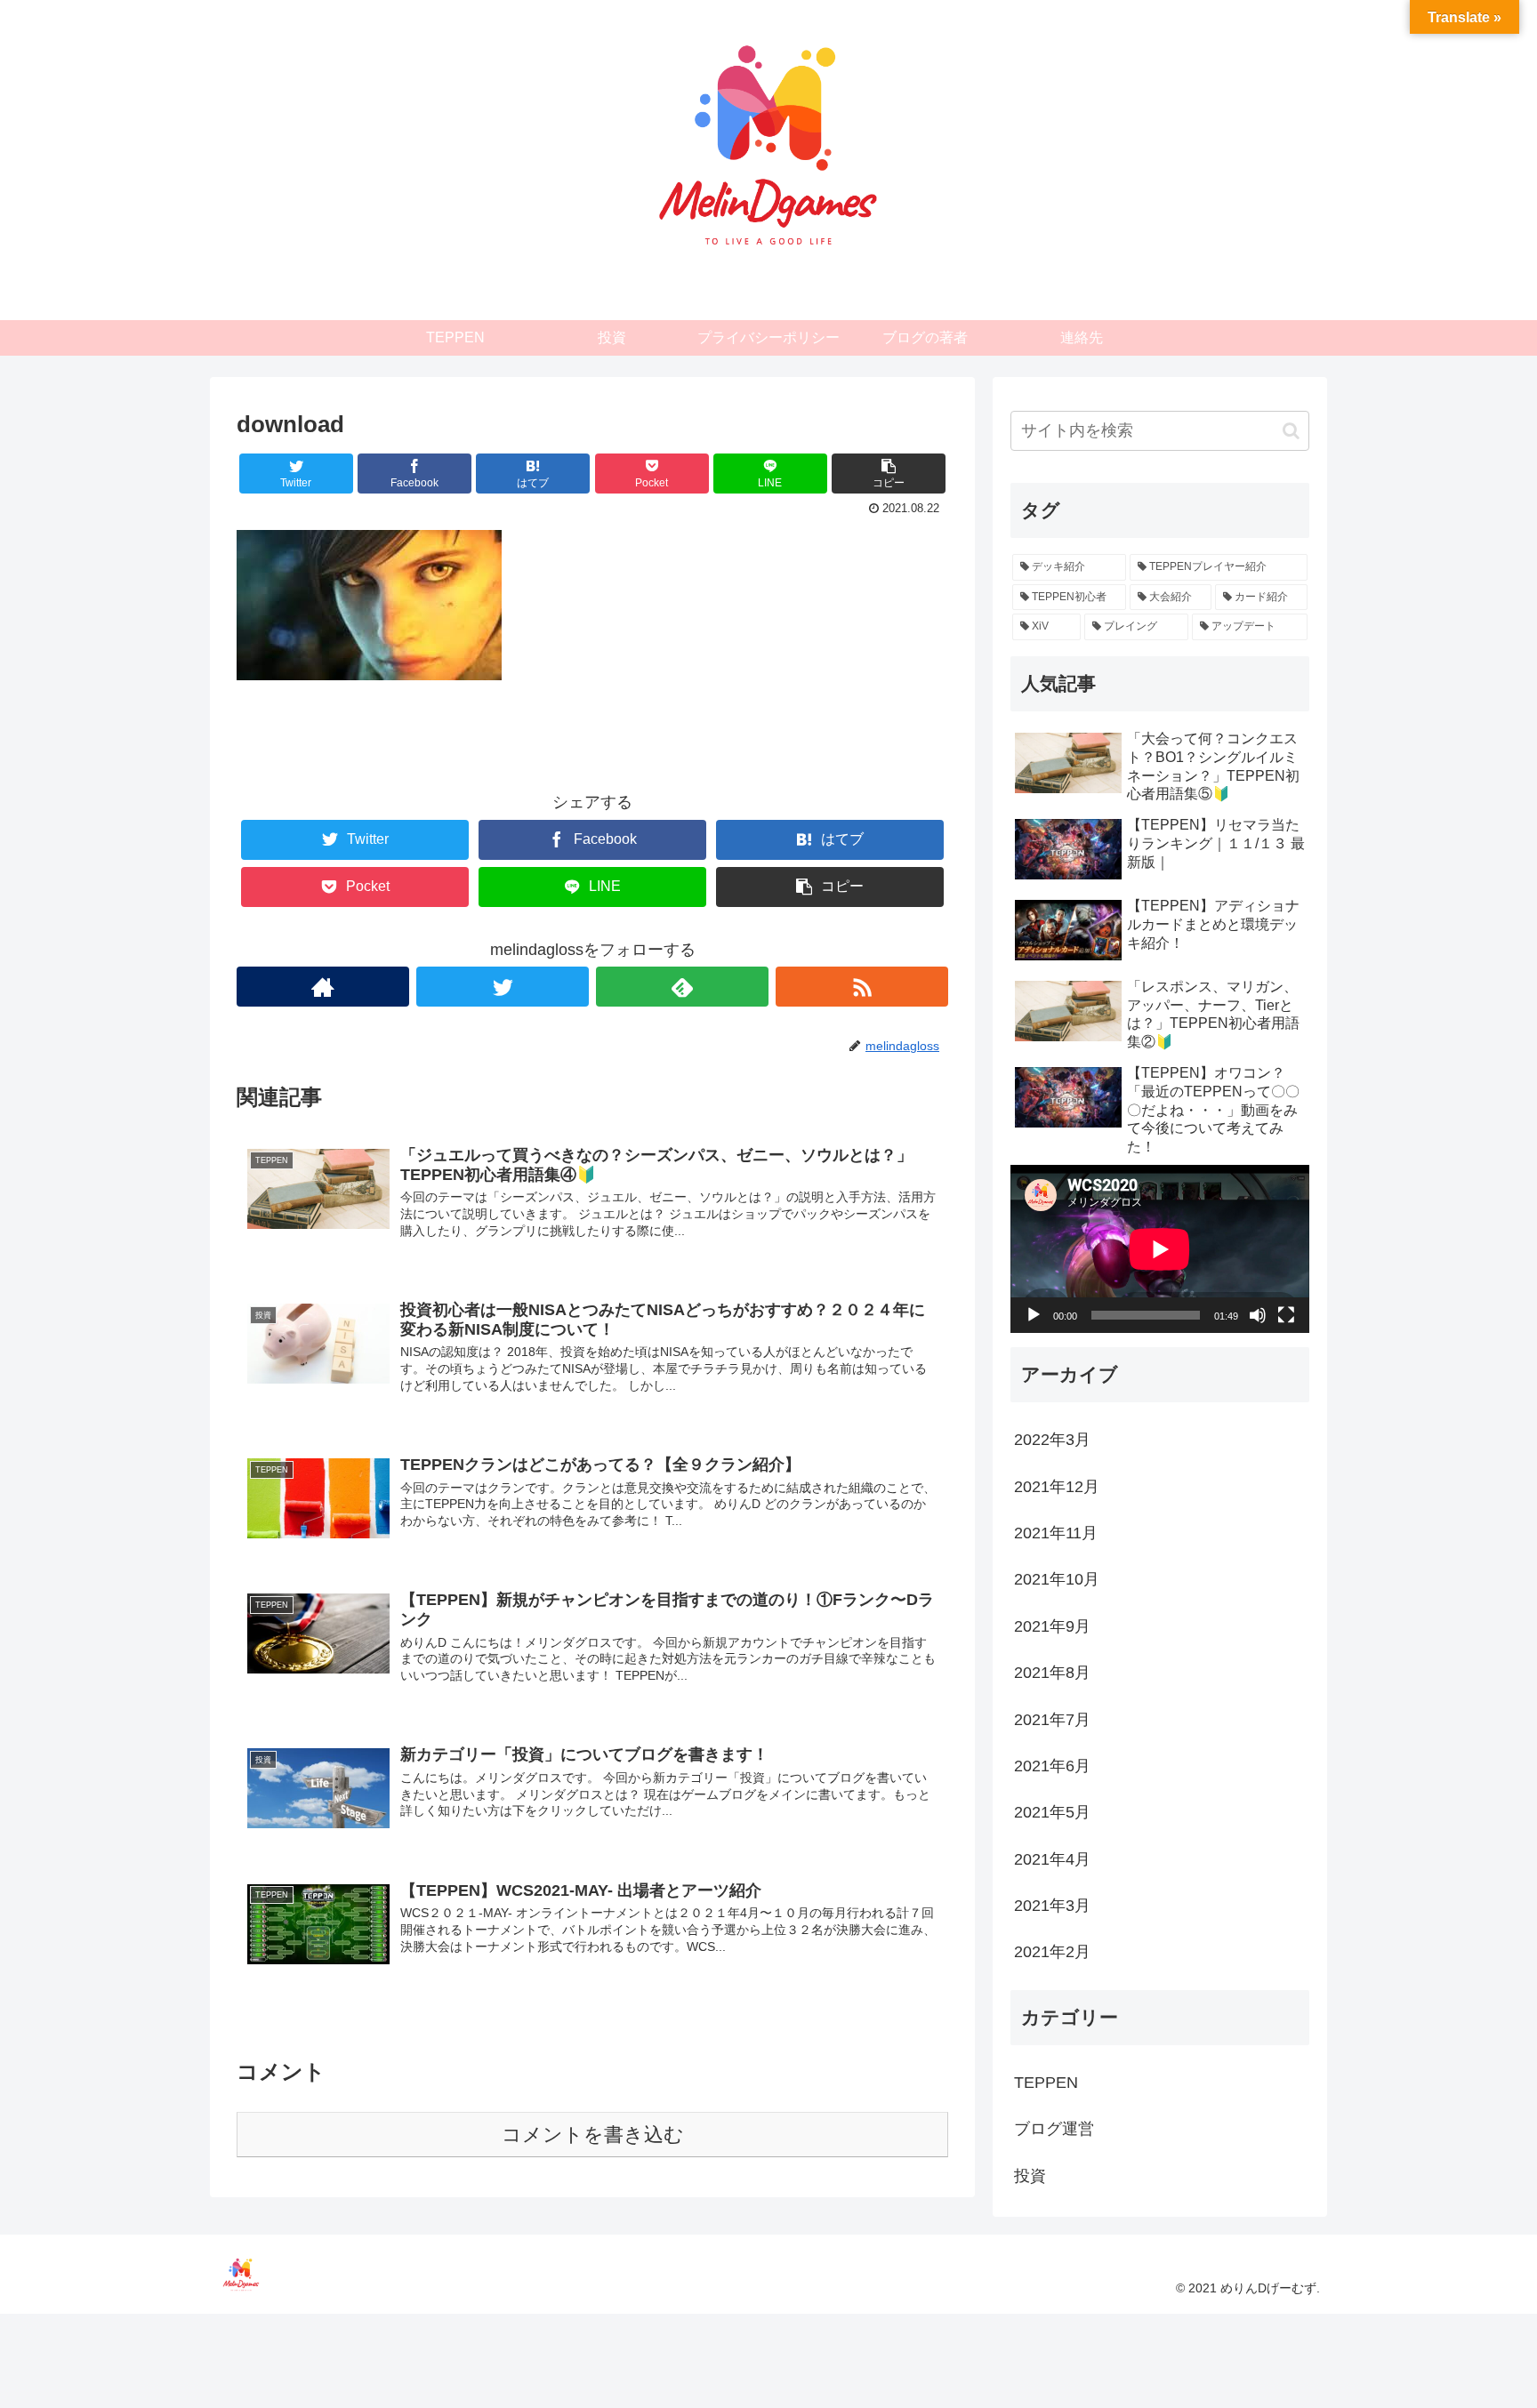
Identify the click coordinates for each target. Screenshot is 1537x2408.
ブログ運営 (1054, 2129)
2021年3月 (1052, 1906)
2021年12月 (1057, 1486)
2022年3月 (1052, 1440)
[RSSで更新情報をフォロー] (862, 987)
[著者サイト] (323, 987)
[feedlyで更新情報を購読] (682, 987)
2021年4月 (1052, 1858)
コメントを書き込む (593, 2135)
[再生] (1034, 1315)
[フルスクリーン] (1286, 1315)
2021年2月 (1052, 1952)
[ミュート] (1258, 1315)
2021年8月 (1052, 1673)
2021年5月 (1052, 1812)
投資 (1030, 2175)
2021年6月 (1052, 1766)
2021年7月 (1052, 1719)
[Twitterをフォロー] (503, 987)
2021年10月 (1057, 1579)
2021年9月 (1052, 1625)
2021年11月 (1056, 1533)
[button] (1291, 431)
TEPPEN (1046, 2082)
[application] (1160, 1249)
